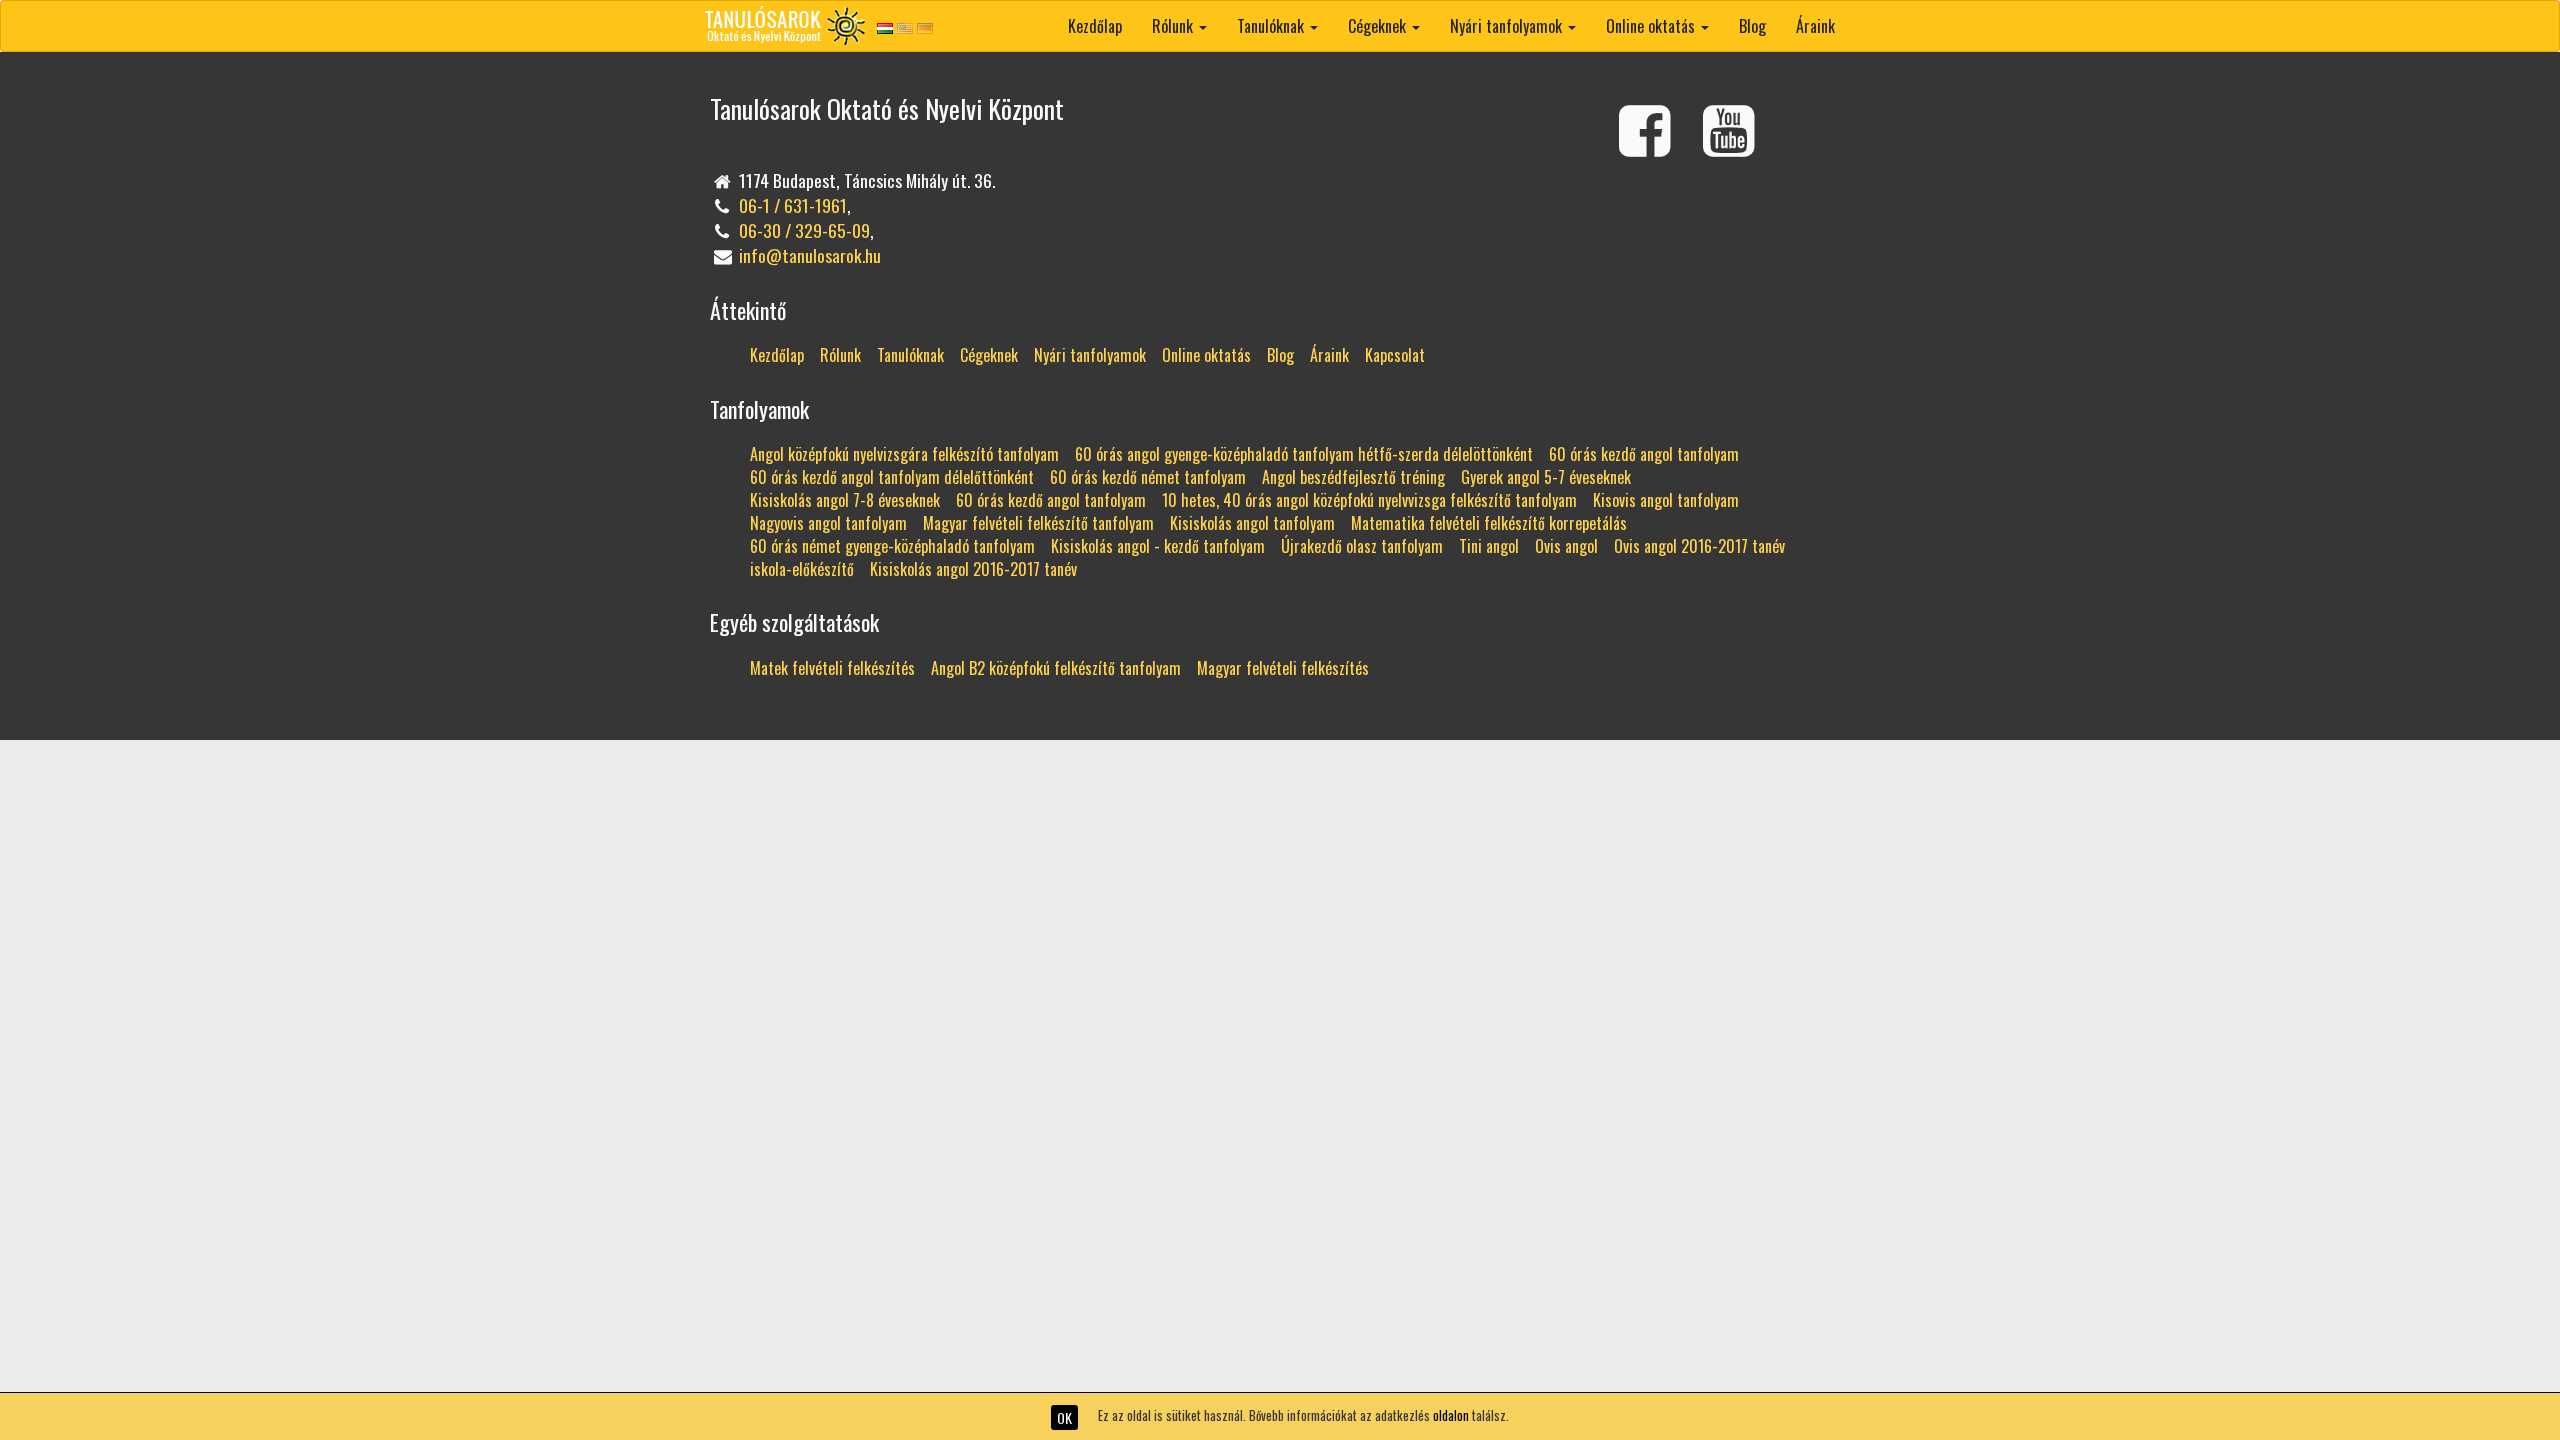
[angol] (905, 27)
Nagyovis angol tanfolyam (828, 523)
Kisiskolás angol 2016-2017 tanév (973, 569)
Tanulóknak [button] (1272, 26)
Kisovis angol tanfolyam (1666, 500)
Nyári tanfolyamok (1090, 355)
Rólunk (840, 355)
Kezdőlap (1095, 26)
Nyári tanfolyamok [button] (1508, 26)
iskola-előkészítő (802, 569)
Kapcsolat (1395, 355)
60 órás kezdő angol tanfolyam (1644, 454)
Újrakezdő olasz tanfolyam (1362, 546)
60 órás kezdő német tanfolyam (1148, 477)
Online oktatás (1206, 355)
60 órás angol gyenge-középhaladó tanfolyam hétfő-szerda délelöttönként (1304, 454)
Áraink (1815, 26)
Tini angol (1489, 546)
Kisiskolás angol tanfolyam (1252, 523)
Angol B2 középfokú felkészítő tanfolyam (1056, 668)
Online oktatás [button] (1652, 26)
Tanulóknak (910, 355)
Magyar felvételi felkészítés (1283, 668)
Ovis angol (1566, 546)
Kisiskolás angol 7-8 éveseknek (845, 500)
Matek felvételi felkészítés (832, 668)
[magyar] (885, 27)
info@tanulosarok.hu (810, 255)
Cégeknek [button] (1379, 26)
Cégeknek (989, 355)
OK (1064, 1417)
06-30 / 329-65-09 (804, 230)
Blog (1752, 26)
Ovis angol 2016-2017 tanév (1699, 546)
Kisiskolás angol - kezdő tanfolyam (1158, 546)
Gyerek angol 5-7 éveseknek (1546, 477)
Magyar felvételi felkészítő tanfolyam (1038, 523)
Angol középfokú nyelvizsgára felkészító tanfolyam (904, 454)
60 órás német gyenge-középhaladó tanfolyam (892, 546)
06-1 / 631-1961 (793, 205)
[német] (925, 27)
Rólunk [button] (1174, 26)
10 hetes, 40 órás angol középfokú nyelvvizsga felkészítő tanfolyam (1369, 500)
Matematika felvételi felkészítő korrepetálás (1489, 523)
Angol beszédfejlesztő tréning (1353, 477)
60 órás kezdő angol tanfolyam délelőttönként (892, 477)
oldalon (1451, 1415)
